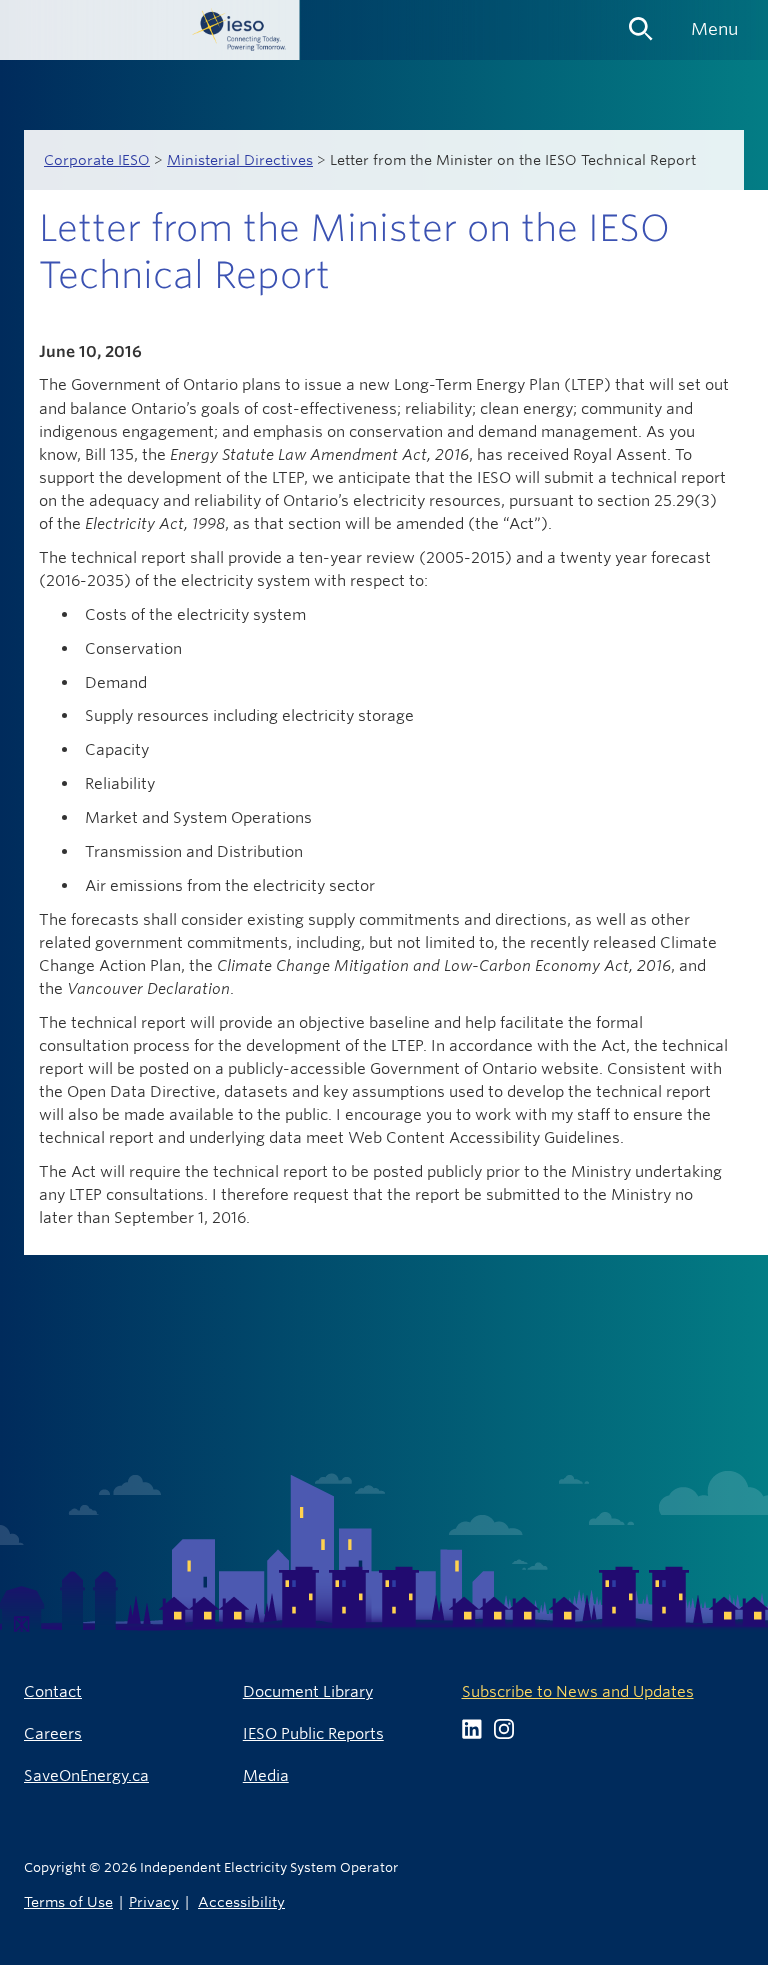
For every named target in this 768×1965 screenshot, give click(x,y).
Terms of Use (68, 1901)
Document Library (308, 1691)
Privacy (154, 1901)
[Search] (641, 22)
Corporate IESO (97, 160)
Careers (53, 1733)
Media (266, 1775)
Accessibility (241, 1901)
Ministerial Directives (240, 160)
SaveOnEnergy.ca (86, 1775)
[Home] (150, 30)
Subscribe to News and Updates (578, 1691)
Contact (53, 1691)
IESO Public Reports (313, 1733)
